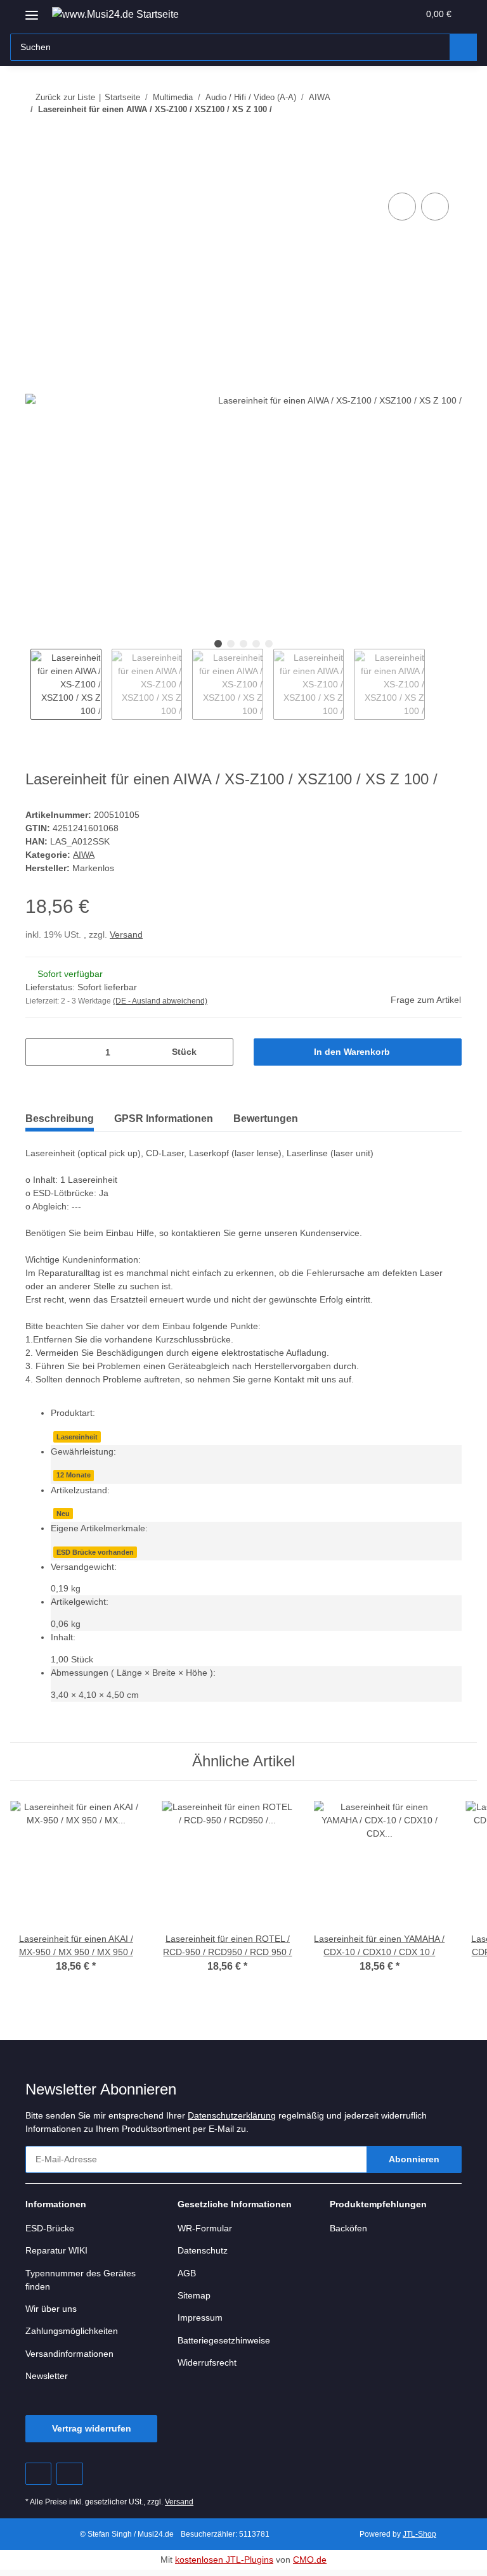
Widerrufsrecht (210, 2369)
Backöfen (349, 2234)
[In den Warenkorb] (36, 176)
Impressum (202, 2324)
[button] (359, 14)
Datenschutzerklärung (247, 2121)
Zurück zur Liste (65, 97)
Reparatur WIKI (58, 2256)
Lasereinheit (77, 1438)
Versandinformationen (73, 2360)
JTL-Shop (421, 2540)
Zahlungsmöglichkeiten (75, 2337)
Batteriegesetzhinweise (227, 2346)
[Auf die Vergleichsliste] (402, 207)
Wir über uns (53, 2315)
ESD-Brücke (50, 2234)
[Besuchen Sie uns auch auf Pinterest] (38, 2479)
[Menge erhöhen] (219, 1053)
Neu (63, 1516)
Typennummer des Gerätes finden (83, 2285)
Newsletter (49, 2382)
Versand (129, 935)
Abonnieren (414, 2165)
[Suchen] (463, 47)
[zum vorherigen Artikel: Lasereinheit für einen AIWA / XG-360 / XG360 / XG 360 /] (421, 135)
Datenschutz (204, 2256)
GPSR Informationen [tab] (164, 1119)
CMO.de (312, 2566)
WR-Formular (205, 2234)
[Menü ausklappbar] (32, 10)
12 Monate (74, 1477)
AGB (186, 2279)
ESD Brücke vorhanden (94, 1555)
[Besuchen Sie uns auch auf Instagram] (69, 2479)
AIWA (83, 856)
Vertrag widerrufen (91, 2434)
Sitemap (195, 2301)
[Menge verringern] (40, 1053)
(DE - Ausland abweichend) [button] (163, 1002)
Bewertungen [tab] (266, 1119)
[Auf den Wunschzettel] (435, 207)
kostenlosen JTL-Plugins (225, 2566)
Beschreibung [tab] (60, 1119)
